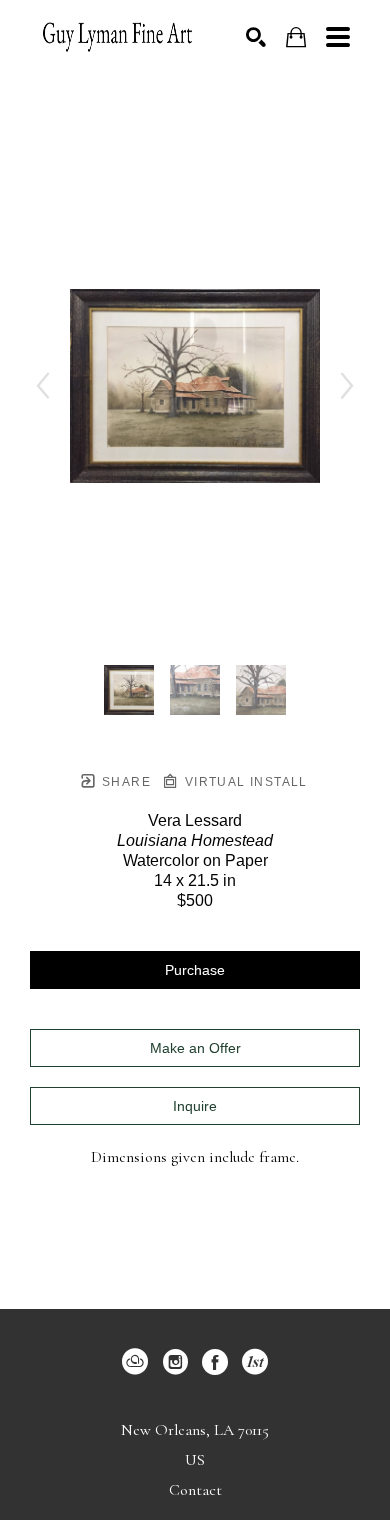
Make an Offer (195, 1048)
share (124, 782)
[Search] (256, 37)
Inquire (195, 1106)
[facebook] (215, 1362)
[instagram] (175, 1362)
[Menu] (338, 37)
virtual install (243, 782)
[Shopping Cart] (296, 37)
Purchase (195, 970)
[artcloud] (135, 1362)
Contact (195, 1490)
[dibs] (255, 1362)
